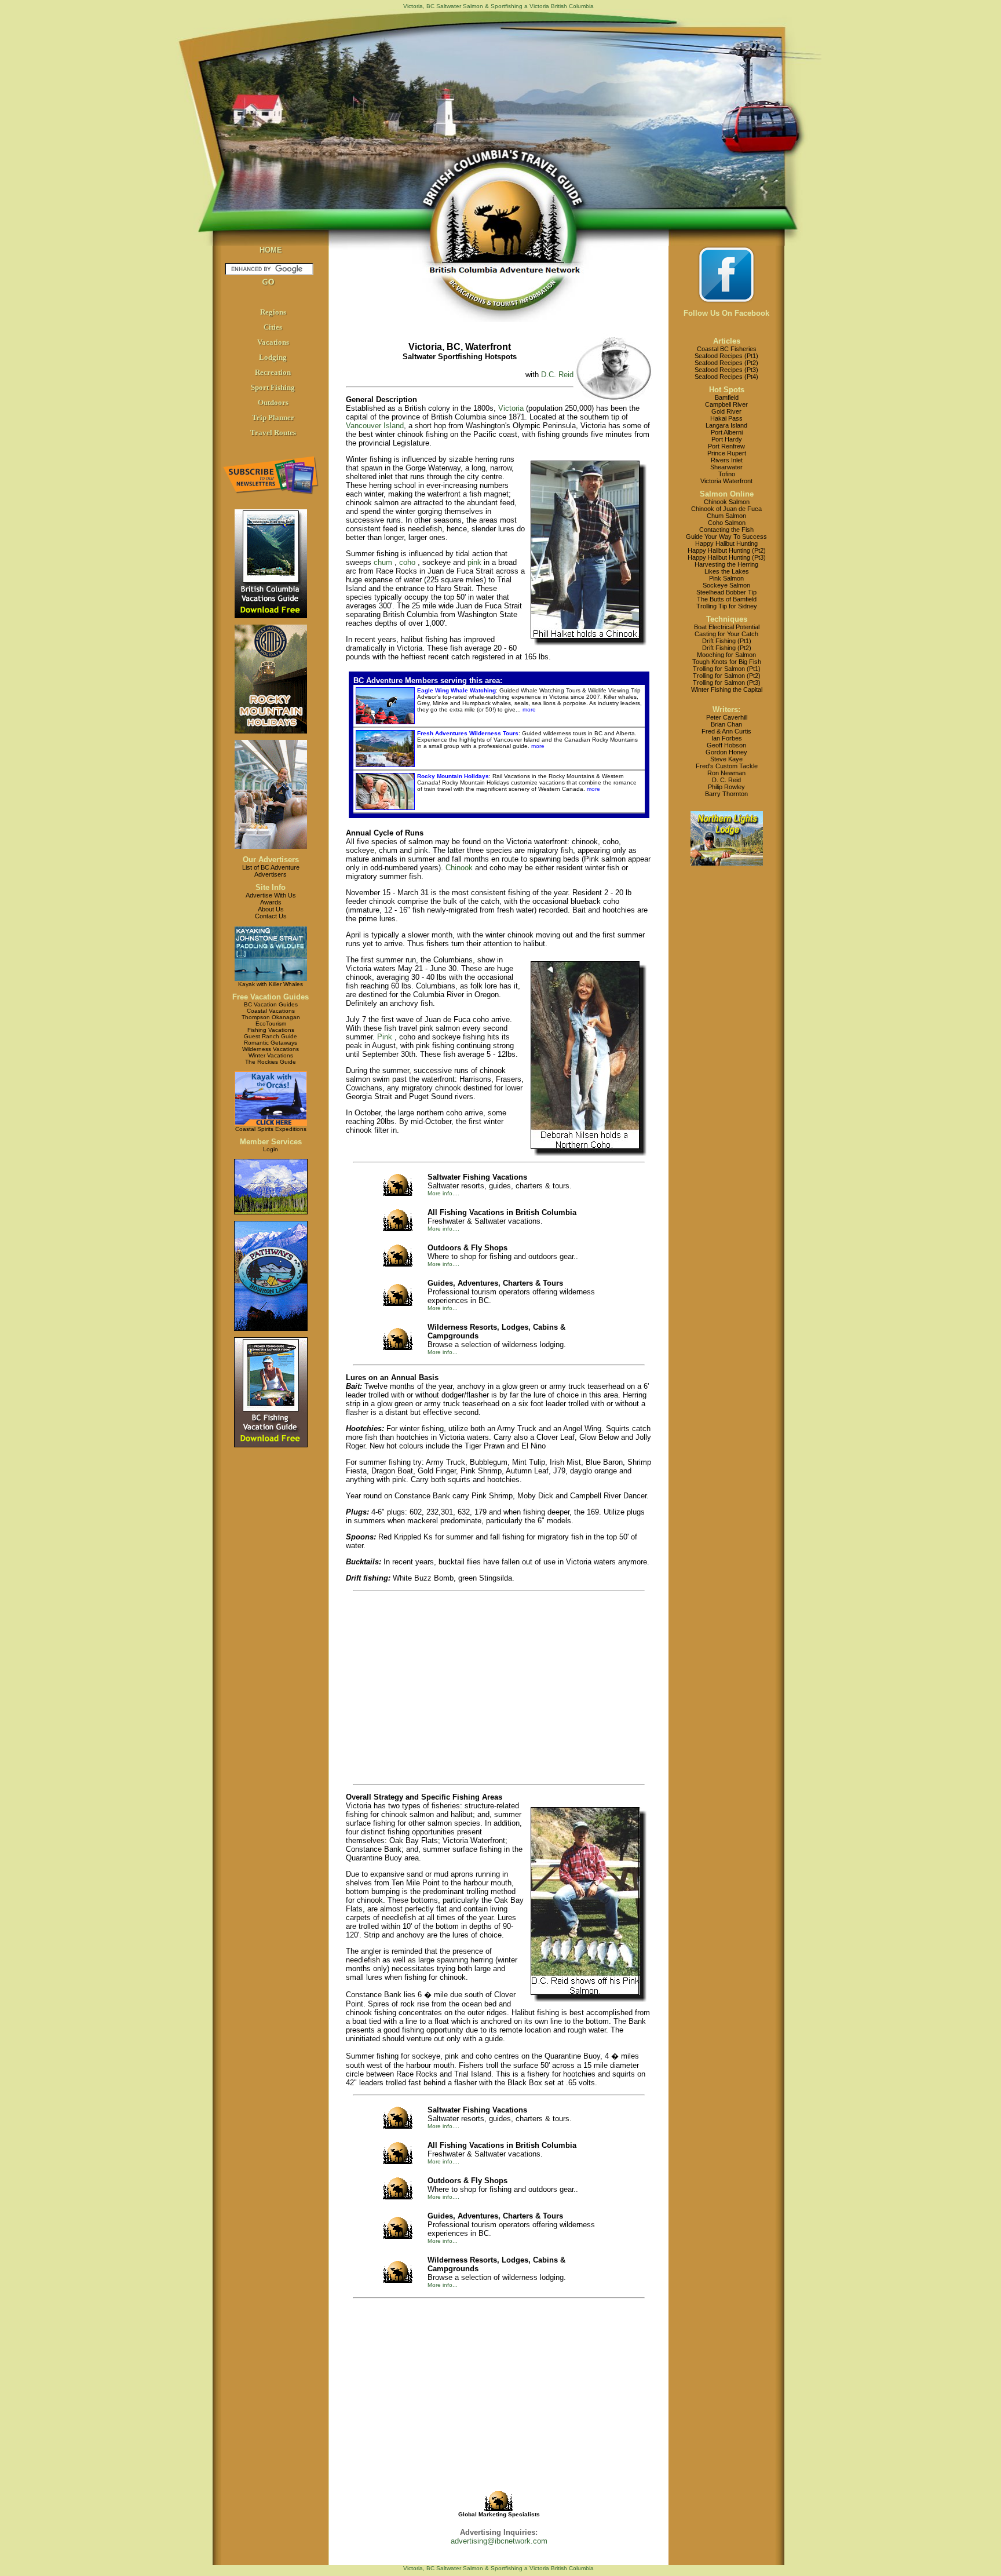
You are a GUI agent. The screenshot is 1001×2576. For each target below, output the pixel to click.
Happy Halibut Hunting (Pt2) (727, 550)
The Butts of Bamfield (727, 599)
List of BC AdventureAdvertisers (271, 871)
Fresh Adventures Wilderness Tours (468, 733)
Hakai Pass (726, 418)
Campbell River (726, 404)
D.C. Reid (557, 375)
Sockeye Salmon (726, 585)
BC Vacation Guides (271, 1004)
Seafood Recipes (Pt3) (726, 370)
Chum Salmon (726, 516)
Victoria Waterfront (726, 481)
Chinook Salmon (727, 502)
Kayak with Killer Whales (271, 984)
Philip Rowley (726, 787)
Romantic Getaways (271, 1043)
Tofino (727, 474)
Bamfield (727, 397)
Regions (273, 312)
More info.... (443, 1193)
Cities (273, 327)
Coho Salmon (727, 523)
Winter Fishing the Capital (727, 689)
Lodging (273, 357)
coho (407, 562)
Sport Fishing (273, 387)
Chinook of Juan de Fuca (726, 509)
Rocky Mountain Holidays (453, 776)
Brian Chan (726, 724)
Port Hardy (727, 439)
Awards (271, 902)
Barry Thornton (726, 794)
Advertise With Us (271, 895)
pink (474, 562)
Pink (385, 1037)
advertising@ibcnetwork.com (499, 2541)
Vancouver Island (375, 426)
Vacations (273, 342)
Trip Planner (273, 417)
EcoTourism (271, 1024)
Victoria (511, 408)
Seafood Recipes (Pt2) (726, 363)
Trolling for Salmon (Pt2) (727, 676)
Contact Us (271, 916)
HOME (271, 250)
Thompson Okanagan (271, 1017)
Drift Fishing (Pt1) (727, 641)
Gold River (726, 411)
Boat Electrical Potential (727, 627)
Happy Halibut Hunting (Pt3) (727, 557)
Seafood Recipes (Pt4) (726, 377)
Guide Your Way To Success (726, 537)
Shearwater (726, 467)
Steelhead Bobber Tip (726, 592)
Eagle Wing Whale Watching (456, 690)
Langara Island (726, 425)
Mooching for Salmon (726, 655)
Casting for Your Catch (726, 634)
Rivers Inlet (727, 460)
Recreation (273, 372)
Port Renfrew (726, 446)
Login (271, 1149)
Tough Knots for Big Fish (727, 662)
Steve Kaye (726, 759)
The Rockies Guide (271, 1062)
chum (383, 562)
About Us (271, 909)
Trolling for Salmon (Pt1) (727, 669)
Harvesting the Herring (726, 564)
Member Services (271, 1142)
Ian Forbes (727, 738)
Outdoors (273, 402)
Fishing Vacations (271, 1030)
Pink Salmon (726, 578)
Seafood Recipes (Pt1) (726, 356)
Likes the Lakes (727, 571)
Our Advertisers (271, 860)
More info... (443, 1308)
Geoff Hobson (726, 745)
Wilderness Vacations (271, 1049)
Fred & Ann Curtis (726, 731)
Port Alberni (727, 432)
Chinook (459, 868)
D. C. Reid (726, 780)
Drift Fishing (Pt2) (727, 648)
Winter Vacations (271, 1055)
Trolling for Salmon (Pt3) (727, 683)
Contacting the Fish (726, 530)
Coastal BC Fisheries (727, 349)
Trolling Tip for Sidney (727, 606)
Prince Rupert (727, 453)
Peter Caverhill (727, 717)
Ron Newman (726, 773)
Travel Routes (273, 433)
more (528, 709)
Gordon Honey (726, 752)
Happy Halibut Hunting (726, 543)
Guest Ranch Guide (271, 1036)
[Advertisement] (455, 1688)
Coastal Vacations (271, 1011)
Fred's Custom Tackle (727, 766)
